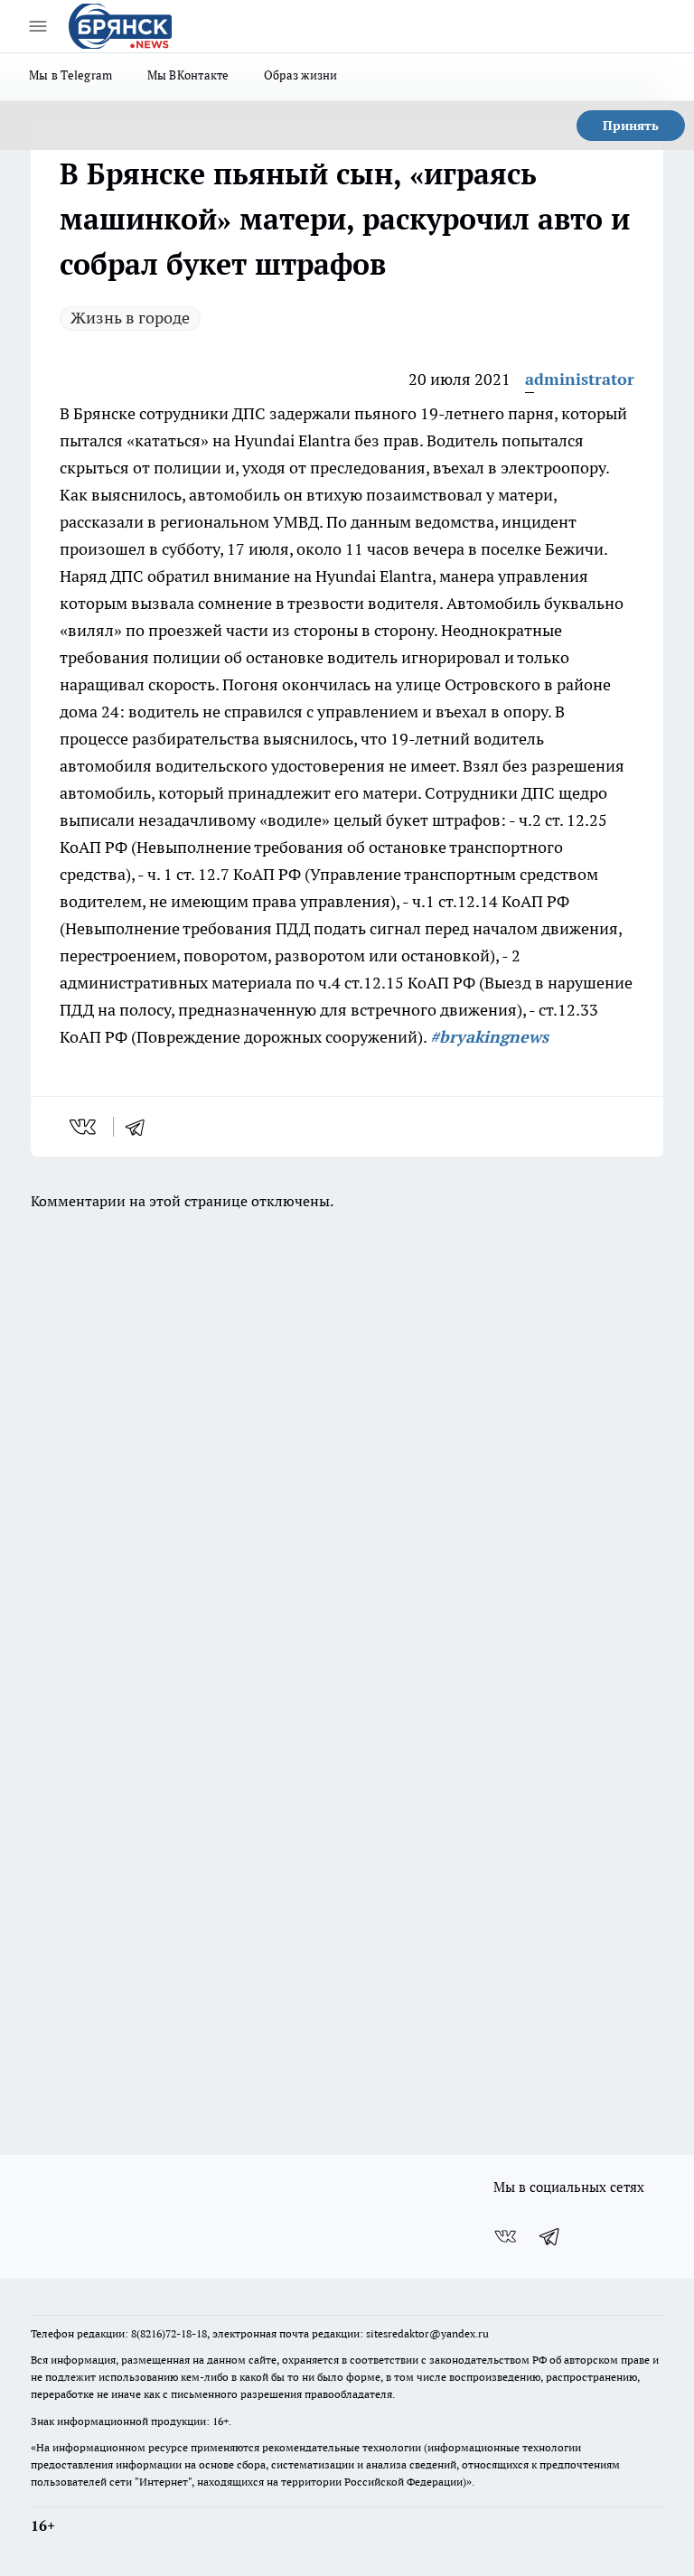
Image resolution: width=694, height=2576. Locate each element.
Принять (631, 126)
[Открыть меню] (38, 26)
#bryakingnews (489, 1037)
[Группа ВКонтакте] (505, 2236)
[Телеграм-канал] (550, 2236)
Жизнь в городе (130, 318)
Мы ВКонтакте (188, 75)
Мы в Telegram (71, 75)
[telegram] (141, 1127)
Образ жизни (301, 75)
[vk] (84, 1127)
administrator (580, 379)
